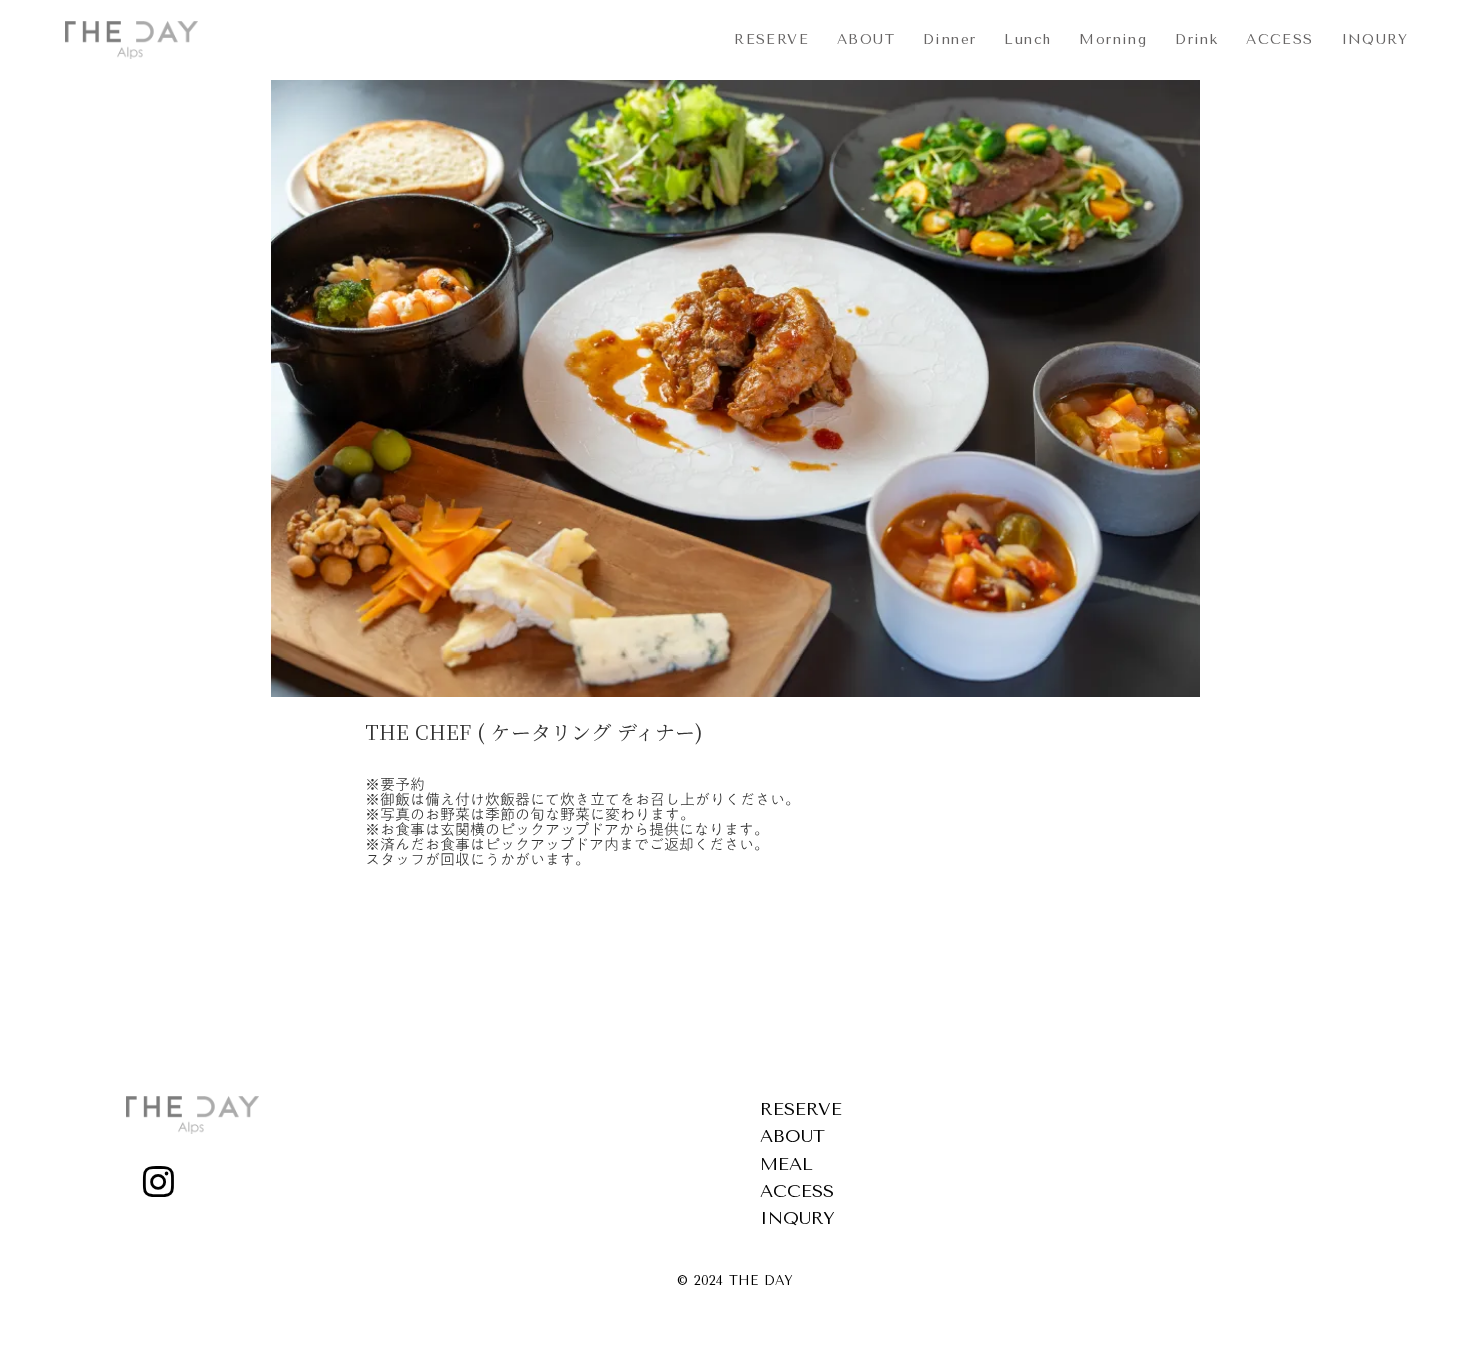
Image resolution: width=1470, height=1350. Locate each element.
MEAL (786, 1164)
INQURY (1375, 40)
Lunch (1027, 40)
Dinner (949, 40)
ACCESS (1279, 40)
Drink (1196, 40)
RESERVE (771, 40)
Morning (1113, 40)
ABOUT (866, 40)
